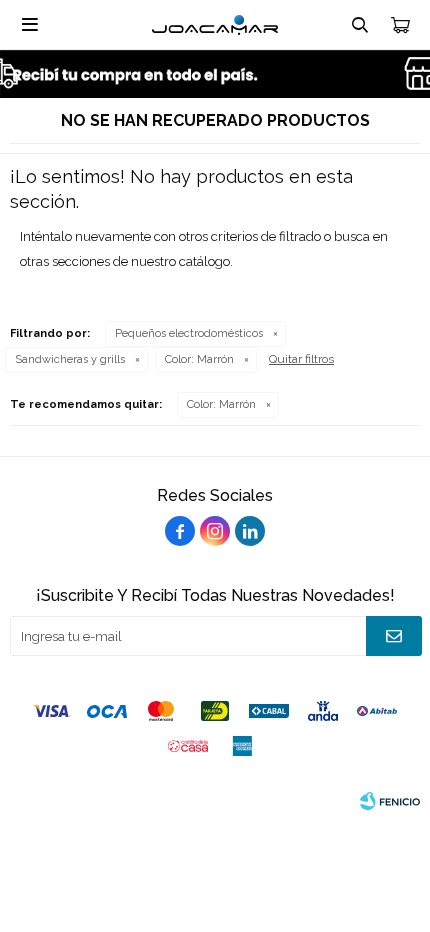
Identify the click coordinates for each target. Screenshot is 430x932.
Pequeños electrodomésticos (189, 333)
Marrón (199, 359)
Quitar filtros (301, 359)
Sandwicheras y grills (70, 359)
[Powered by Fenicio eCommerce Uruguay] (390, 801)
